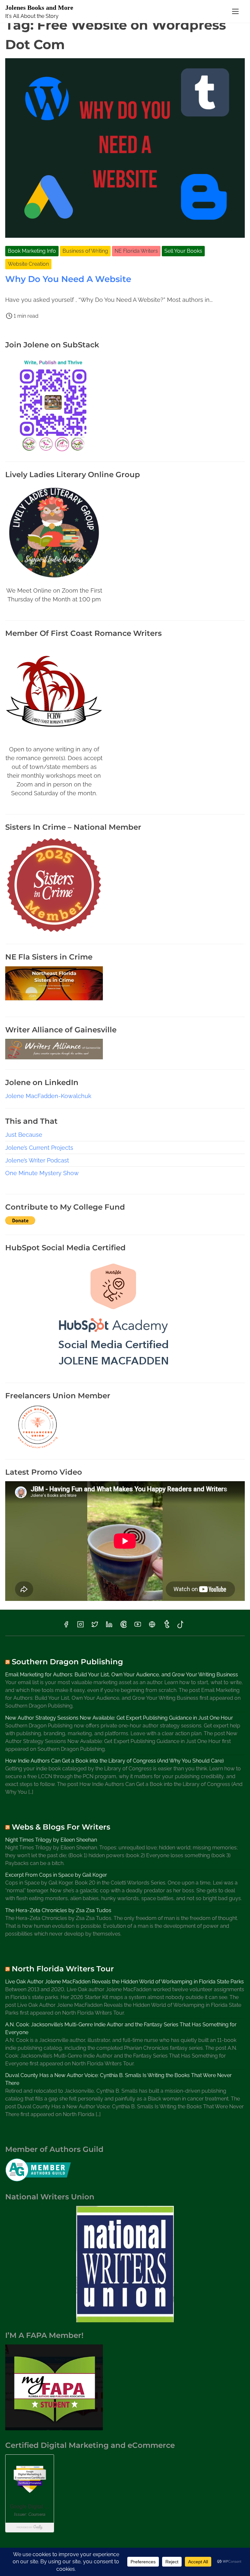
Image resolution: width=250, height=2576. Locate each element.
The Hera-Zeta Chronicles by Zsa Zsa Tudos (58, 1910)
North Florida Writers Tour (63, 1969)
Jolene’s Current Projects (39, 1148)
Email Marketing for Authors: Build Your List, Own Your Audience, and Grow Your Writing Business (122, 1675)
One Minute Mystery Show (42, 1173)
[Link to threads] (152, 1626)
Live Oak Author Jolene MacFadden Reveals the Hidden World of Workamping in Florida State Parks (125, 1982)
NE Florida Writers (136, 251)
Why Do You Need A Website (68, 279)
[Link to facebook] (66, 1626)
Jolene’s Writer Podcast (37, 1160)
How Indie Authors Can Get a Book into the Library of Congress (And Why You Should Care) (114, 1761)
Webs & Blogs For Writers (61, 1827)
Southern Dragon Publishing (67, 1662)
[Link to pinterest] (123, 1626)
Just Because (24, 1135)
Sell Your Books (183, 251)
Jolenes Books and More (39, 7)
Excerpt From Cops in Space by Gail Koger (56, 1875)
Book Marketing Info (32, 251)
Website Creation (28, 264)
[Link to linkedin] (109, 1626)
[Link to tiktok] (181, 1626)
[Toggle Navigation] (235, 11)
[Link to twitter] (95, 1626)
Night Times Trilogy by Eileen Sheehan (51, 1840)
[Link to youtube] (138, 1626)
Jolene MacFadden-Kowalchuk (48, 1096)
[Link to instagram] (80, 1626)
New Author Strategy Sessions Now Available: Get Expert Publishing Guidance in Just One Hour (119, 1718)
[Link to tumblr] (166, 1626)
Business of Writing (85, 251)
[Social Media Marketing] (114, 1370)
